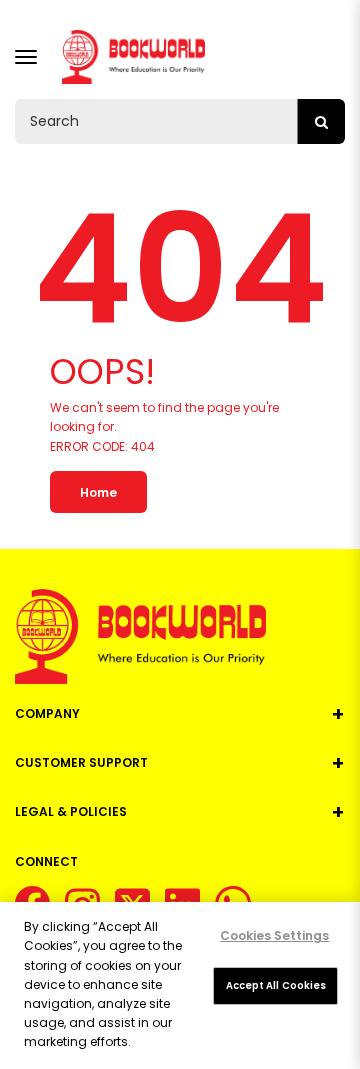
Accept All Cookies (276, 985)
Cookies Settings (274, 935)
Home (98, 492)
